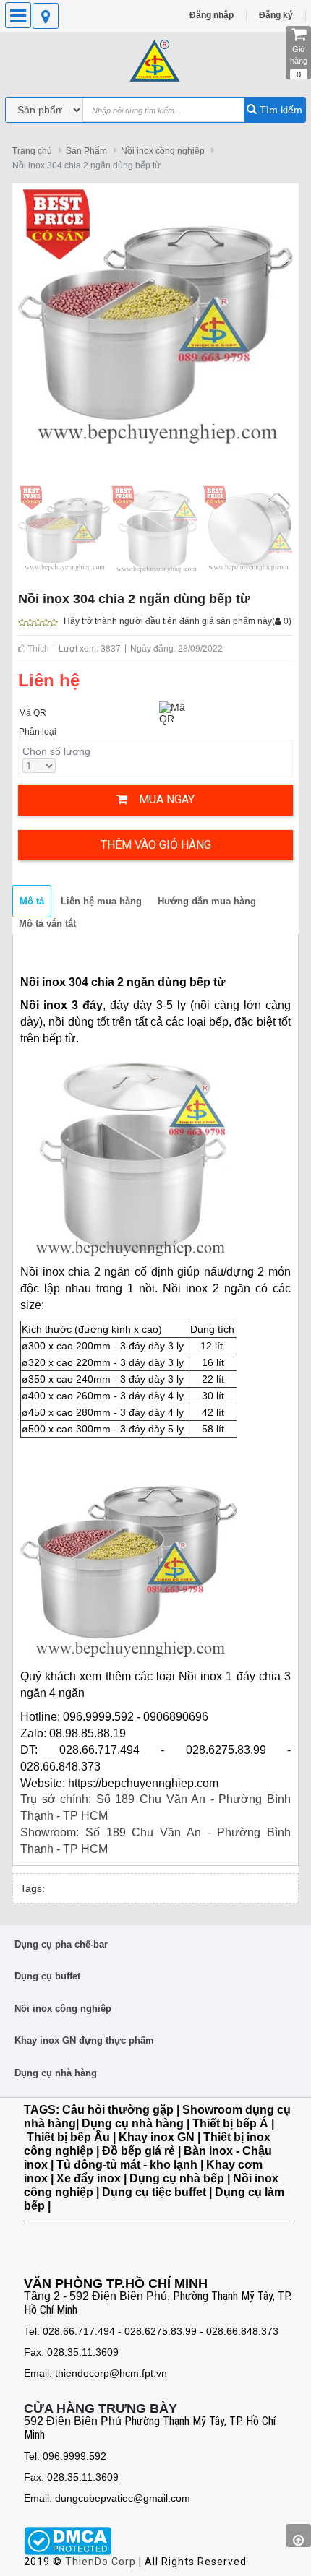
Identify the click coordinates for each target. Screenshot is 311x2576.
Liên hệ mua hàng (101, 901)
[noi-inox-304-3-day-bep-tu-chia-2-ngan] (248, 528)
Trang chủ (32, 151)
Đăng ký (276, 15)
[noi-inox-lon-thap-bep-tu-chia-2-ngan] (156, 528)
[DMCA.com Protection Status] (68, 2540)
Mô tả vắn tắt (47, 924)
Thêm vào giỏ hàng (156, 845)
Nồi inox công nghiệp (163, 151)
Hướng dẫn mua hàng (207, 901)
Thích (37, 649)
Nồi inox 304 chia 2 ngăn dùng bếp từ (86, 165)
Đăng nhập (212, 15)
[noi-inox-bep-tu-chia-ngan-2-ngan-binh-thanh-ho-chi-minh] (64, 528)
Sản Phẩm (86, 151)
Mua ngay (161, 799)
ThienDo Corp (101, 2562)
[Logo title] (155, 61)
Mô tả (32, 901)
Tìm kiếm (280, 110)
